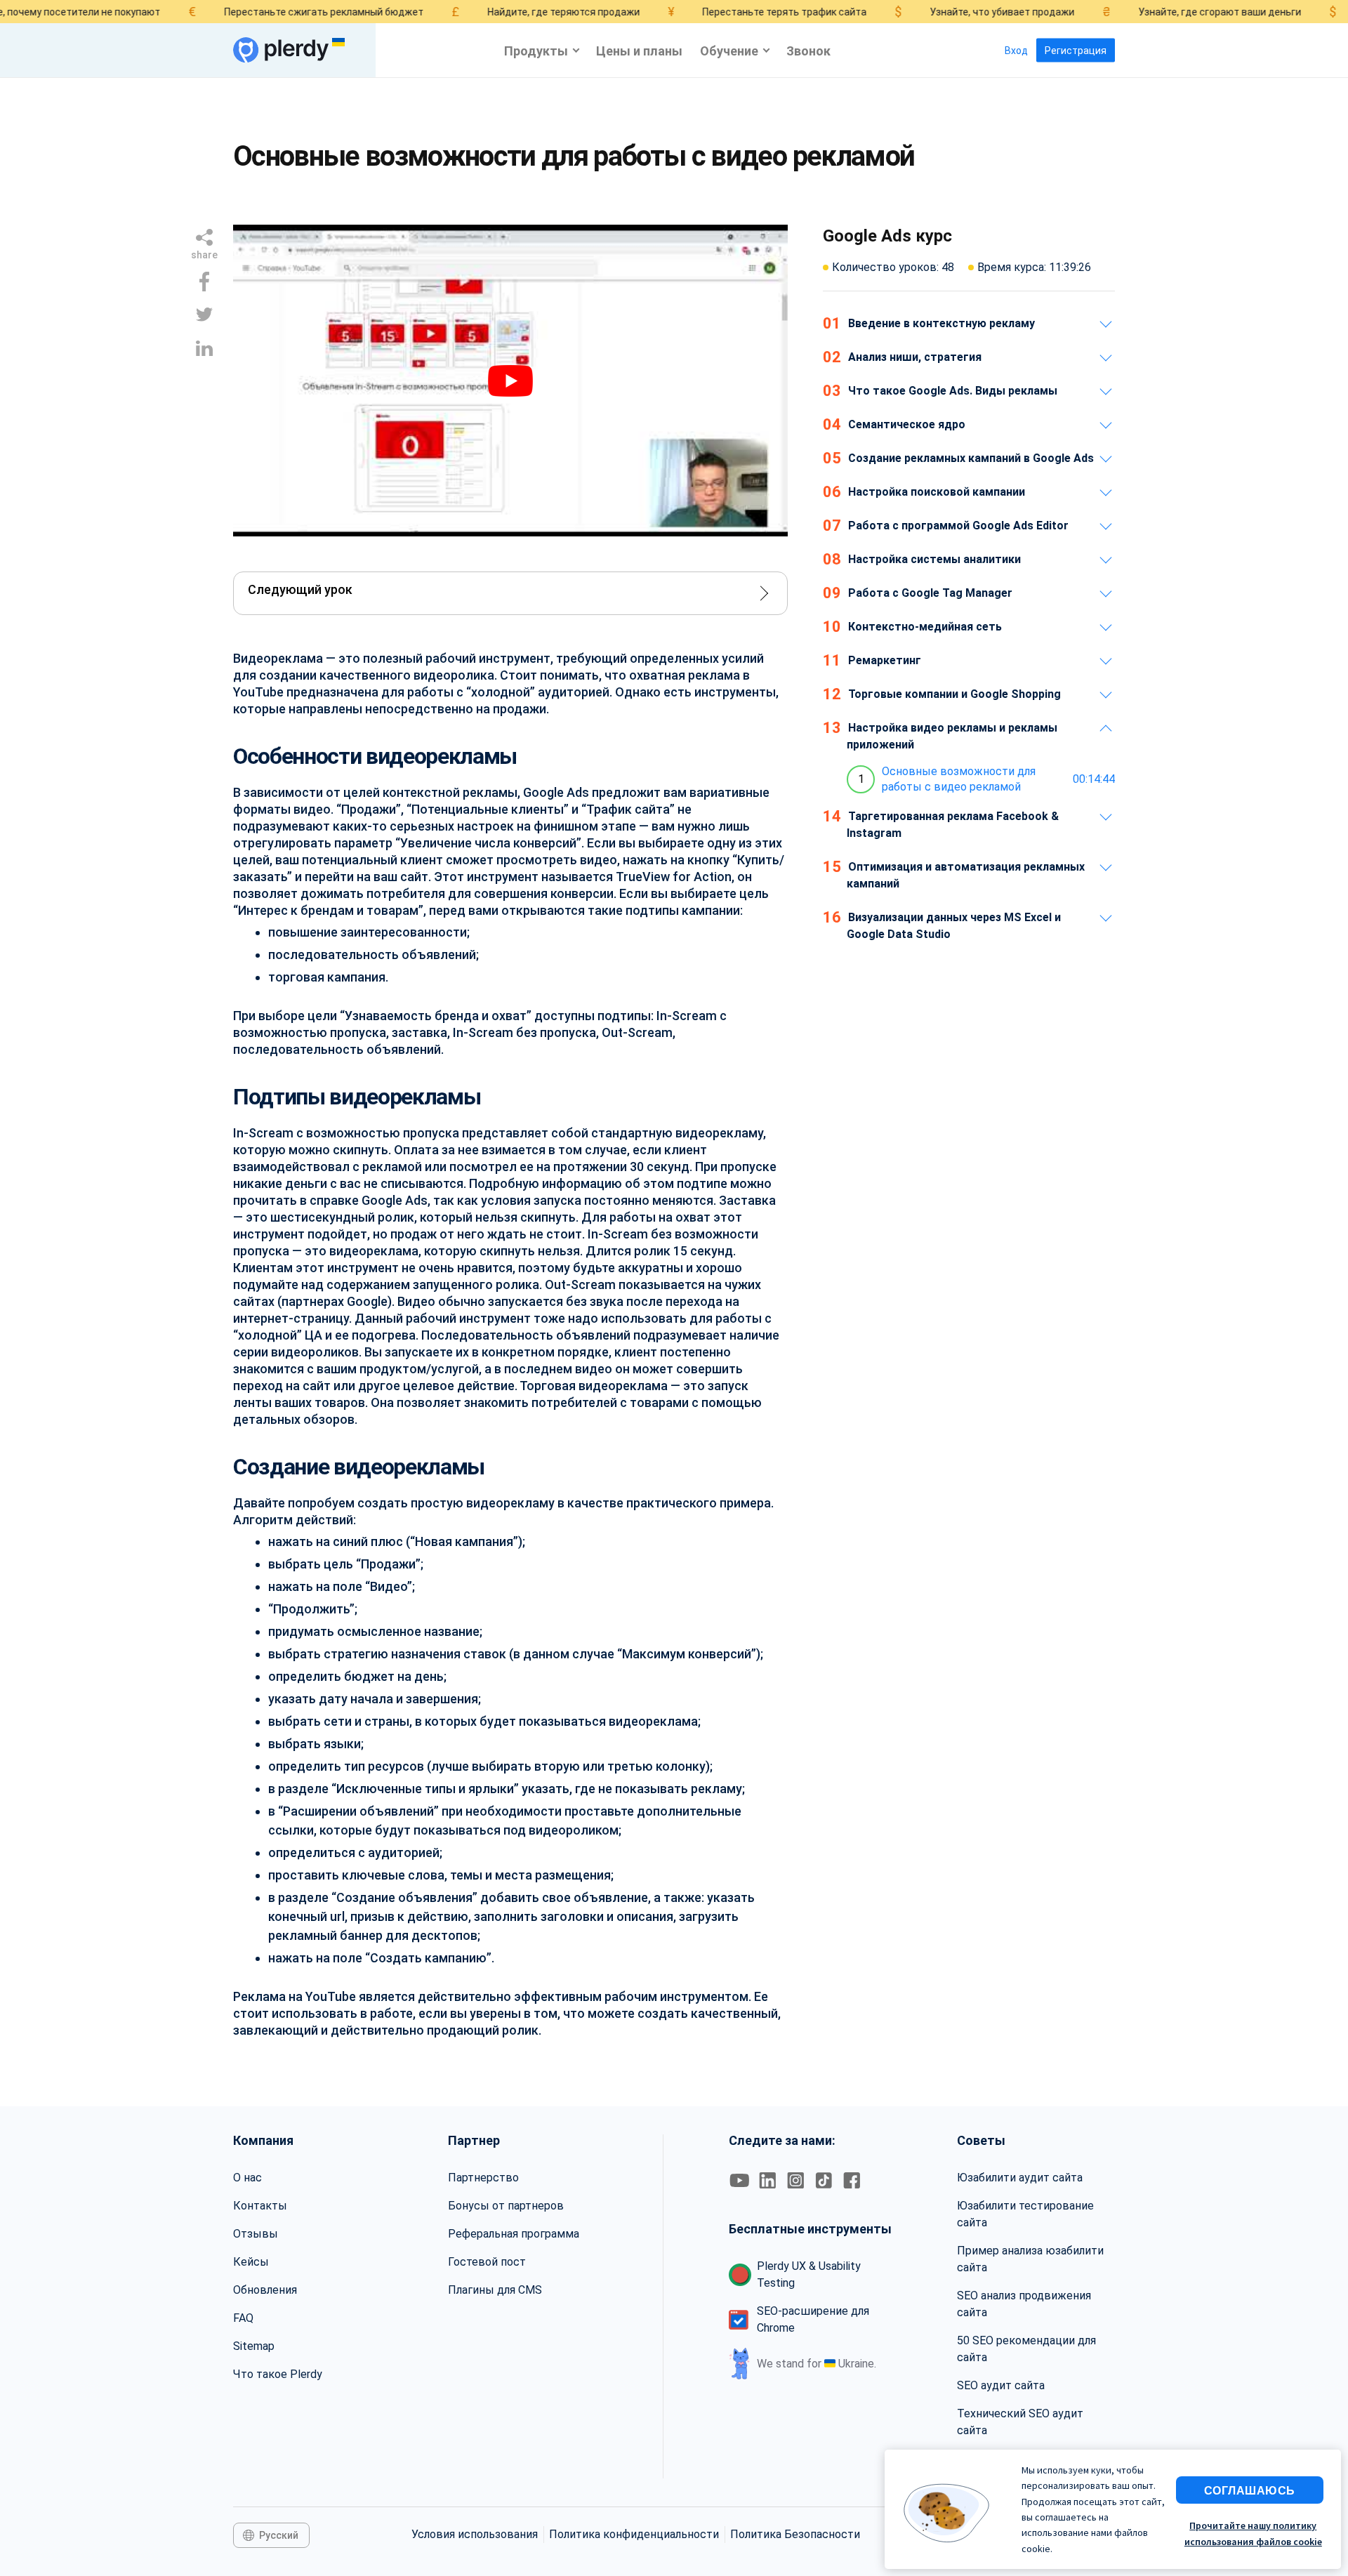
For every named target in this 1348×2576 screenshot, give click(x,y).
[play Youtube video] (510, 381)
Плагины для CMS (495, 2290)
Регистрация (1076, 51)
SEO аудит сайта (1001, 2385)
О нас (247, 2178)
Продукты (536, 50)
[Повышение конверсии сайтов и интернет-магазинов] (281, 50)
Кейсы (251, 2262)
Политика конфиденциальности (634, 2534)
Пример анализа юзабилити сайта (1030, 2259)
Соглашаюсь (1250, 2490)
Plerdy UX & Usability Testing (809, 2274)
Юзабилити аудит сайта (1020, 2178)
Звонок (808, 50)
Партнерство (483, 2178)
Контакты (260, 2206)
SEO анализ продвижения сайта (1024, 2304)
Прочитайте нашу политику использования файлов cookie (1253, 2533)
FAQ (243, 2318)
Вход (1016, 51)
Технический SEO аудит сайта (1020, 2422)
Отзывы (256, 2234)
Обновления (265, 2290)
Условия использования (475, 2534)
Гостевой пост (487, 2262)
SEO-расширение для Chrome (813, 2319)
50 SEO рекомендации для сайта (1026, 2349)
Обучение (729, 50)
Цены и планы (639, 50)
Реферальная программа (514, 2234)
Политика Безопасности (795, 2534)
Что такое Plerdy (278, 2374)
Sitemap (254, 2346)
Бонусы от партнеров (506, 2206)
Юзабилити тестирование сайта (1025, 2214)
